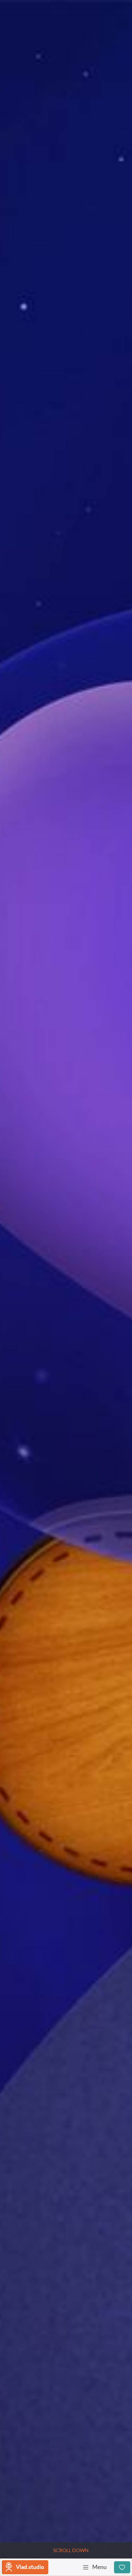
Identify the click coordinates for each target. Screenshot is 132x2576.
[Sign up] (122, 2567)
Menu (99, 2567)
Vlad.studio (30, 2567)
